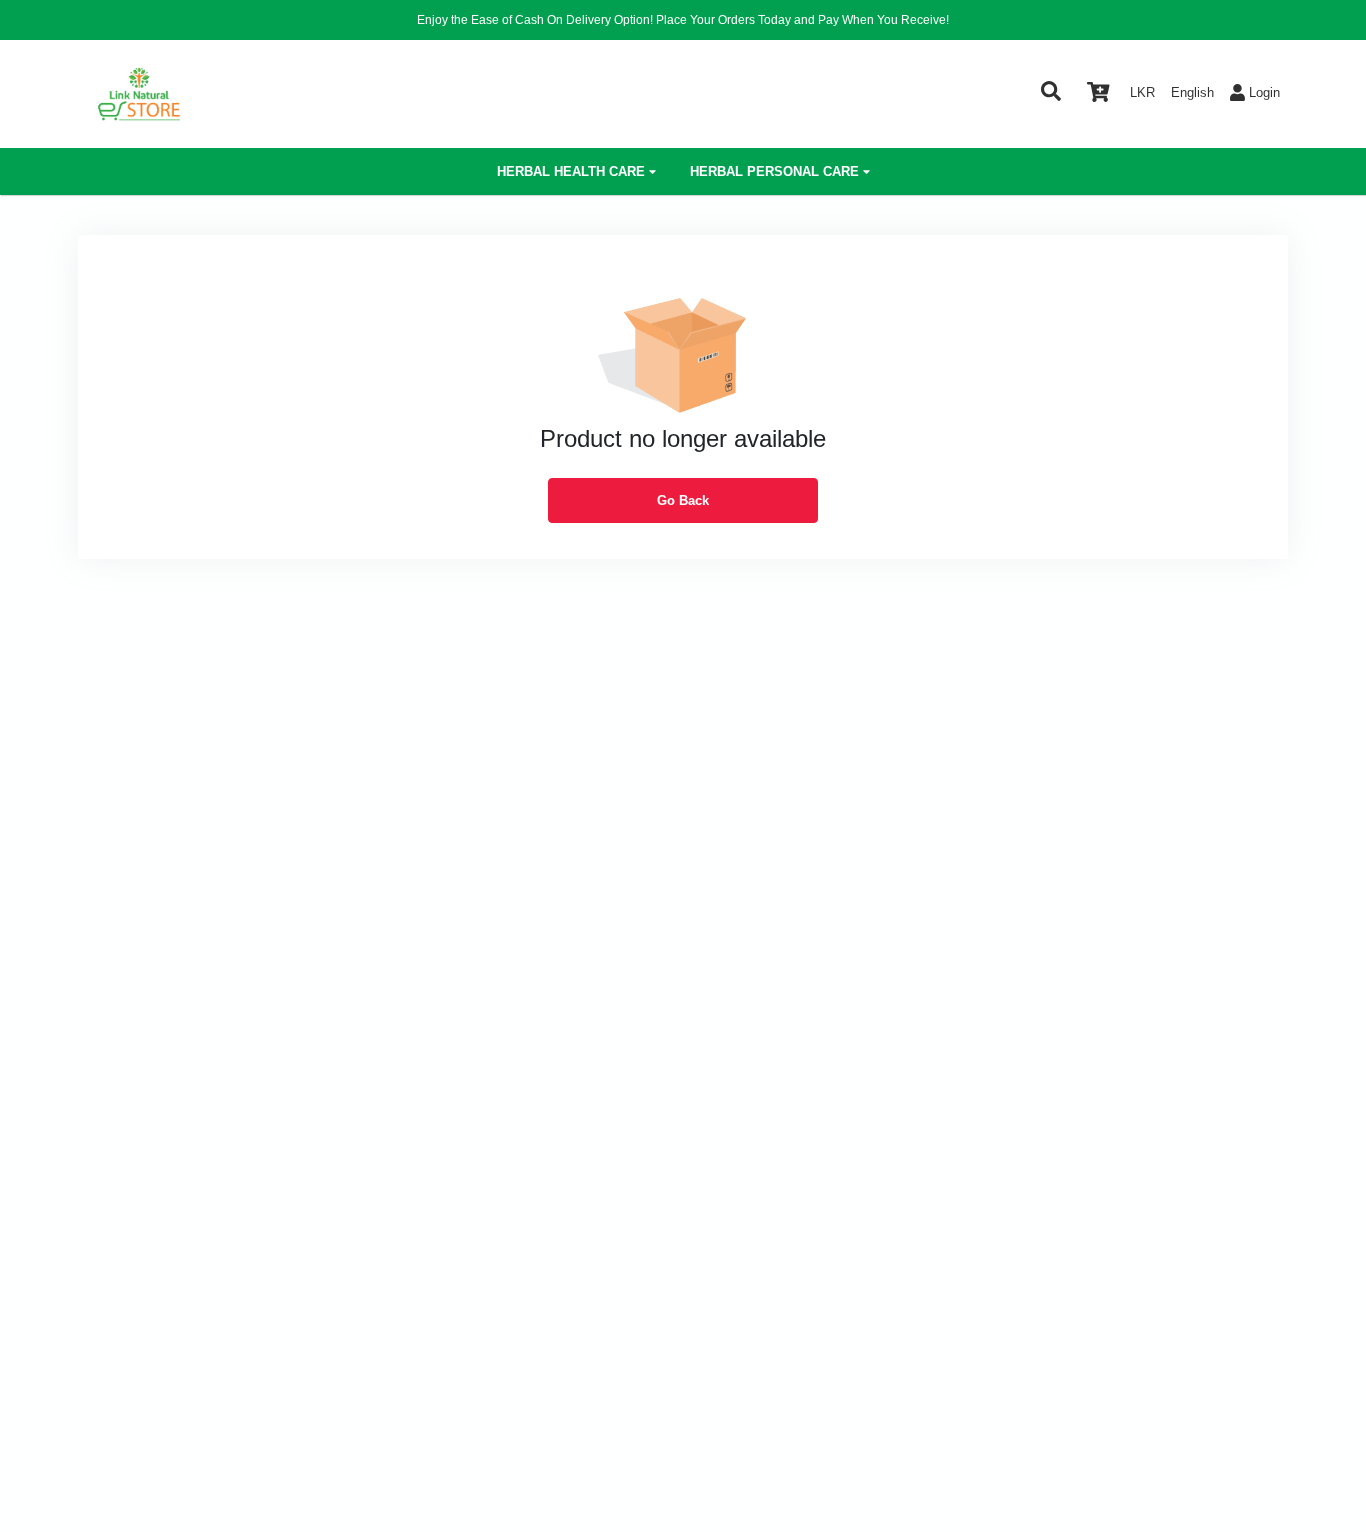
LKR (1142, 92)
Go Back (683, 500)
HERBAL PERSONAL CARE (774, 171)
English (1192, 92)
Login (1264, 92)
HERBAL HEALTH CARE (571, 171)
